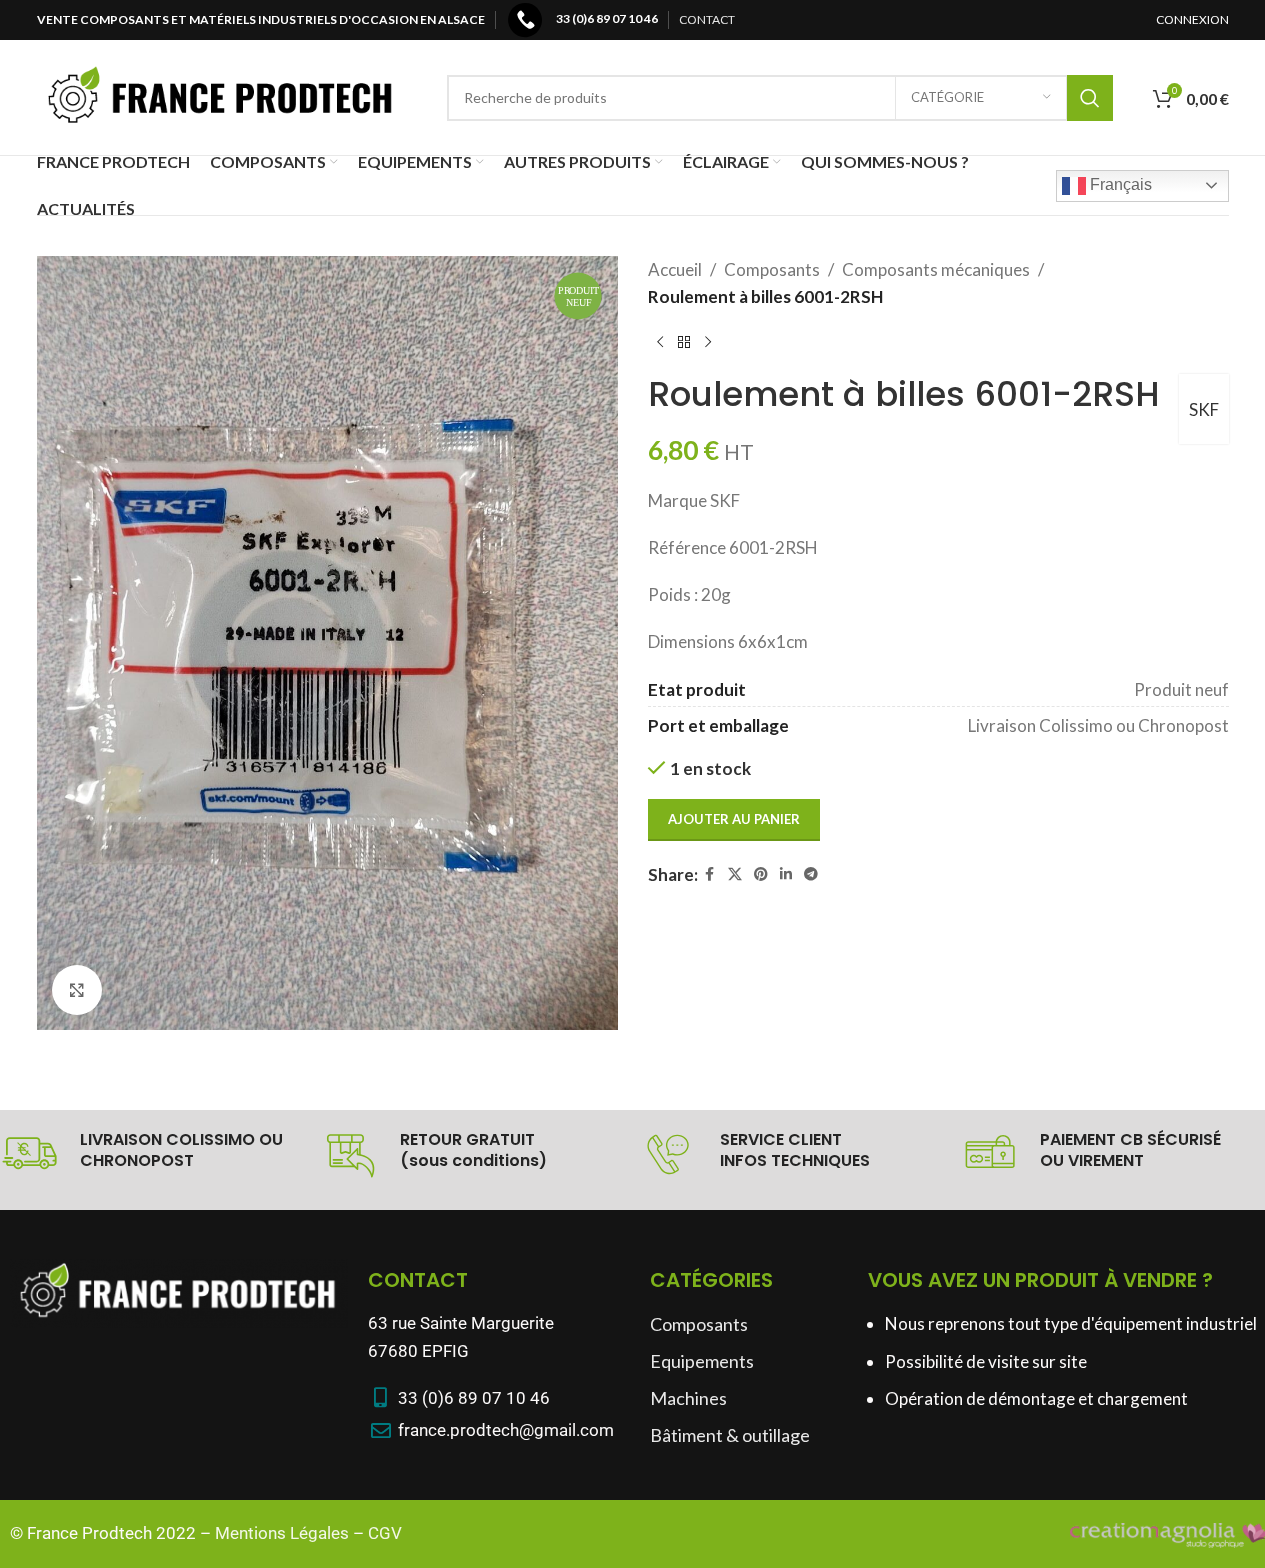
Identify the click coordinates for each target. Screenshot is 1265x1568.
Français (1119, 184)
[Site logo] (222, 95)
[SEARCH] (1090, 98)
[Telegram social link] (811, 874)
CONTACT (707, 19)
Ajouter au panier (734, 819)
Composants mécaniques (936, 269)
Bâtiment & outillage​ (730, 1435)
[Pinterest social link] (761, 874)
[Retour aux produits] (684, 342)
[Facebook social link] (710, 874)
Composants (772, 269)
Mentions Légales (282, 1533)
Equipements (702, 1361)
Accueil (675, 269)
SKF (1204, 409)
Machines (688, 1398)
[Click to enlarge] (77, 990)
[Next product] (708, 342)
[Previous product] (660, 342)
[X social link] (735, 874)
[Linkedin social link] (786, 874)
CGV (385, 1533)
